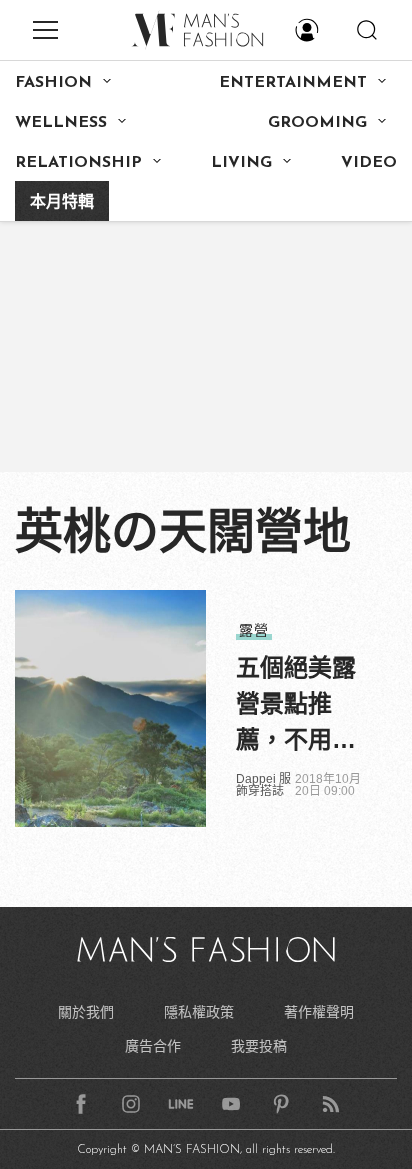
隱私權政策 (199, 1012)
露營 (254, 630)
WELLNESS (61, 123)
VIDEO (369, 163)
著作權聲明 (319, 1012)
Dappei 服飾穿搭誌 (263, 785)
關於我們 (86, 1012)
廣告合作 (153, 1046)
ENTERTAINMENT (293, 83)
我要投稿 (259, 1046)
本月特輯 (62, 203)
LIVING (241, 163)
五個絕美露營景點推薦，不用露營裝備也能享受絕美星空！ (296, 706)
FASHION (53, 83)
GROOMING (317, 123)
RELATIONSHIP (78, 163)
